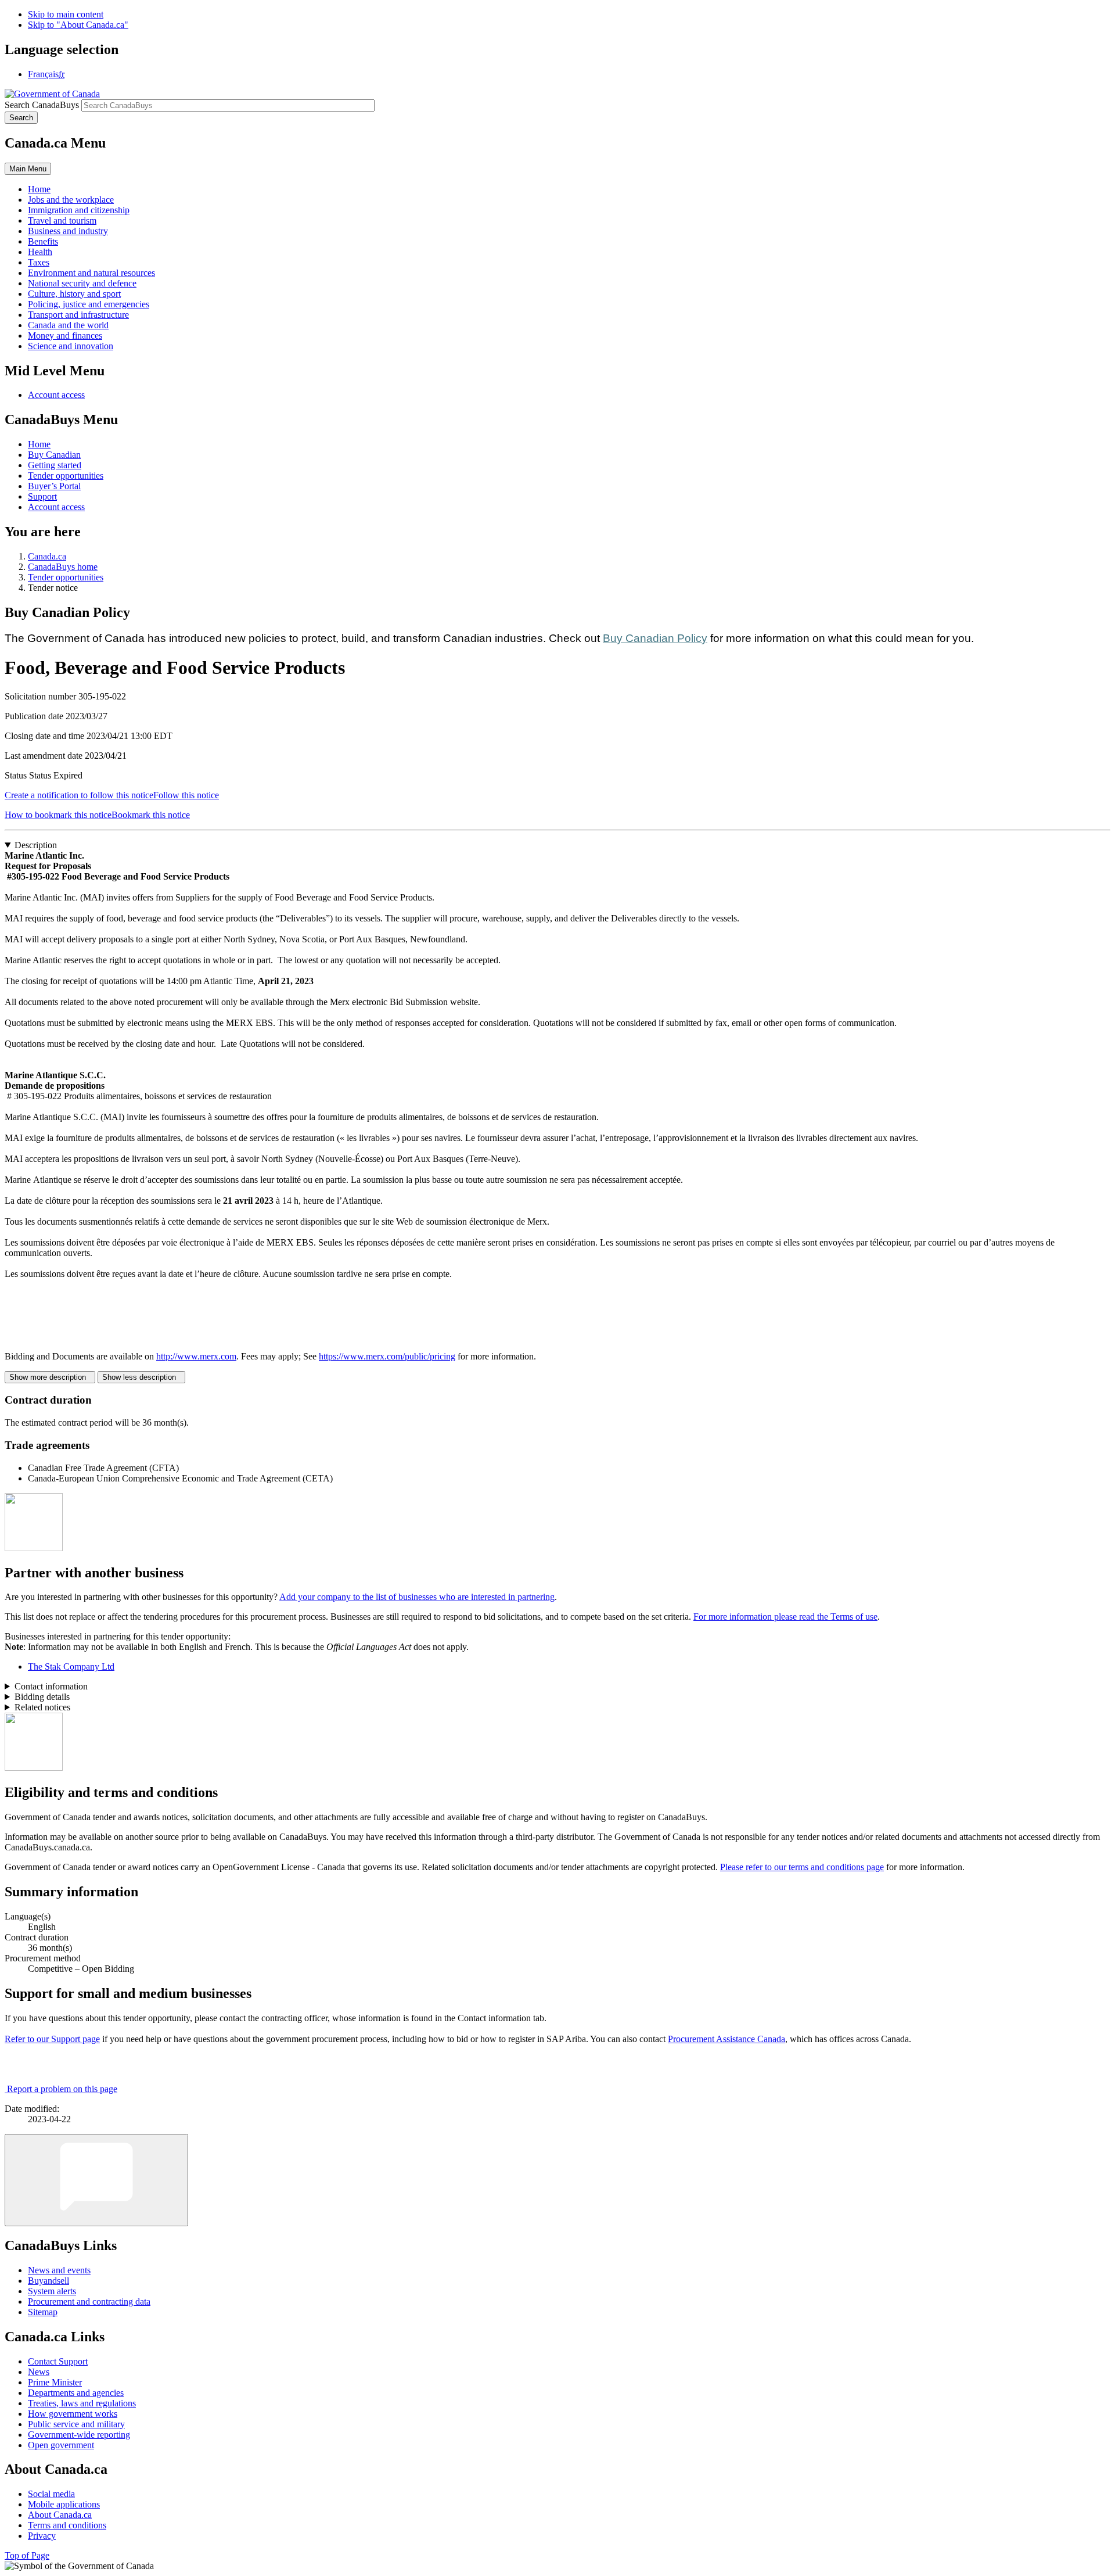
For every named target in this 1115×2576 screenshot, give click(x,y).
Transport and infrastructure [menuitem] (78, 315)
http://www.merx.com (196, 1356)
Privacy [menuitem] (42, 2536)
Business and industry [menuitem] (68, 231)
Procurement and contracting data (89, 2301)
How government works (73, 2414)
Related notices (42, 1707)
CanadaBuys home (63, 567)
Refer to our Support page (52, 2039)
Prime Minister (55, 2382)
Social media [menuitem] (51, 2494)
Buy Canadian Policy (655, 638)
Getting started (55, 465)
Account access (56, 395)
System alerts (52, 2291)
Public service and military (76, 2424)
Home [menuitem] (39, 189)
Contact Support (58, 2361)
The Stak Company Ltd (71, 1666)
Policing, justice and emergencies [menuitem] (89, 304)
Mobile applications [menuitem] (64, 2504)
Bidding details (42, 1697)
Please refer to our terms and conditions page (802, 1867)
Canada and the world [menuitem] (68, 325)
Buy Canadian (54, 455)
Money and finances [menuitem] (65, 336)
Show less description (141, 1377)
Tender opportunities (66, 476)
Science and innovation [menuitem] (71, 346)
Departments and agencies (76, 2393)
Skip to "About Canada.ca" (78, 25)
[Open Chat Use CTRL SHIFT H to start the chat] (96, 2180)
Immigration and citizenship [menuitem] (79, 210)
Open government (61, 2445)
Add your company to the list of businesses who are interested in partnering (417, 1597)
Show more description (50, 1377)
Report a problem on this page (62, 2089)
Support (42, 496)
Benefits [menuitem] (43, 241)
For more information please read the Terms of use (785, 1617)
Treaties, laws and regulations (82, 2403)
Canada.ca (47, 556)
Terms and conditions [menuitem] (67, 2525)
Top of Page (27, 2555)
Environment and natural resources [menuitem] (91, 273)
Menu (28, 169)
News (39, 2372)
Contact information (51, 1686)
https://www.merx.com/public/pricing (387, 1356)
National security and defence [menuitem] (82, 283)
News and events (59, 2270)
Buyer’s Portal (54, 486)
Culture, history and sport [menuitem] (74, 294)
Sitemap (43, 2312)
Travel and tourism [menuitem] (62, 220)
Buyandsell (48, 2281)
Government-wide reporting (79, 2435)
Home (39, 444)
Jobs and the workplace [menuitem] (71, 200)
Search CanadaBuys (42, 105)
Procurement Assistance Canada (726, 2039)
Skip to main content (66, 14)
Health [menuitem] (40, 252)
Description (36, 845)
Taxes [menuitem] (39, 262)
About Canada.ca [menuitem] (60, 2515)
